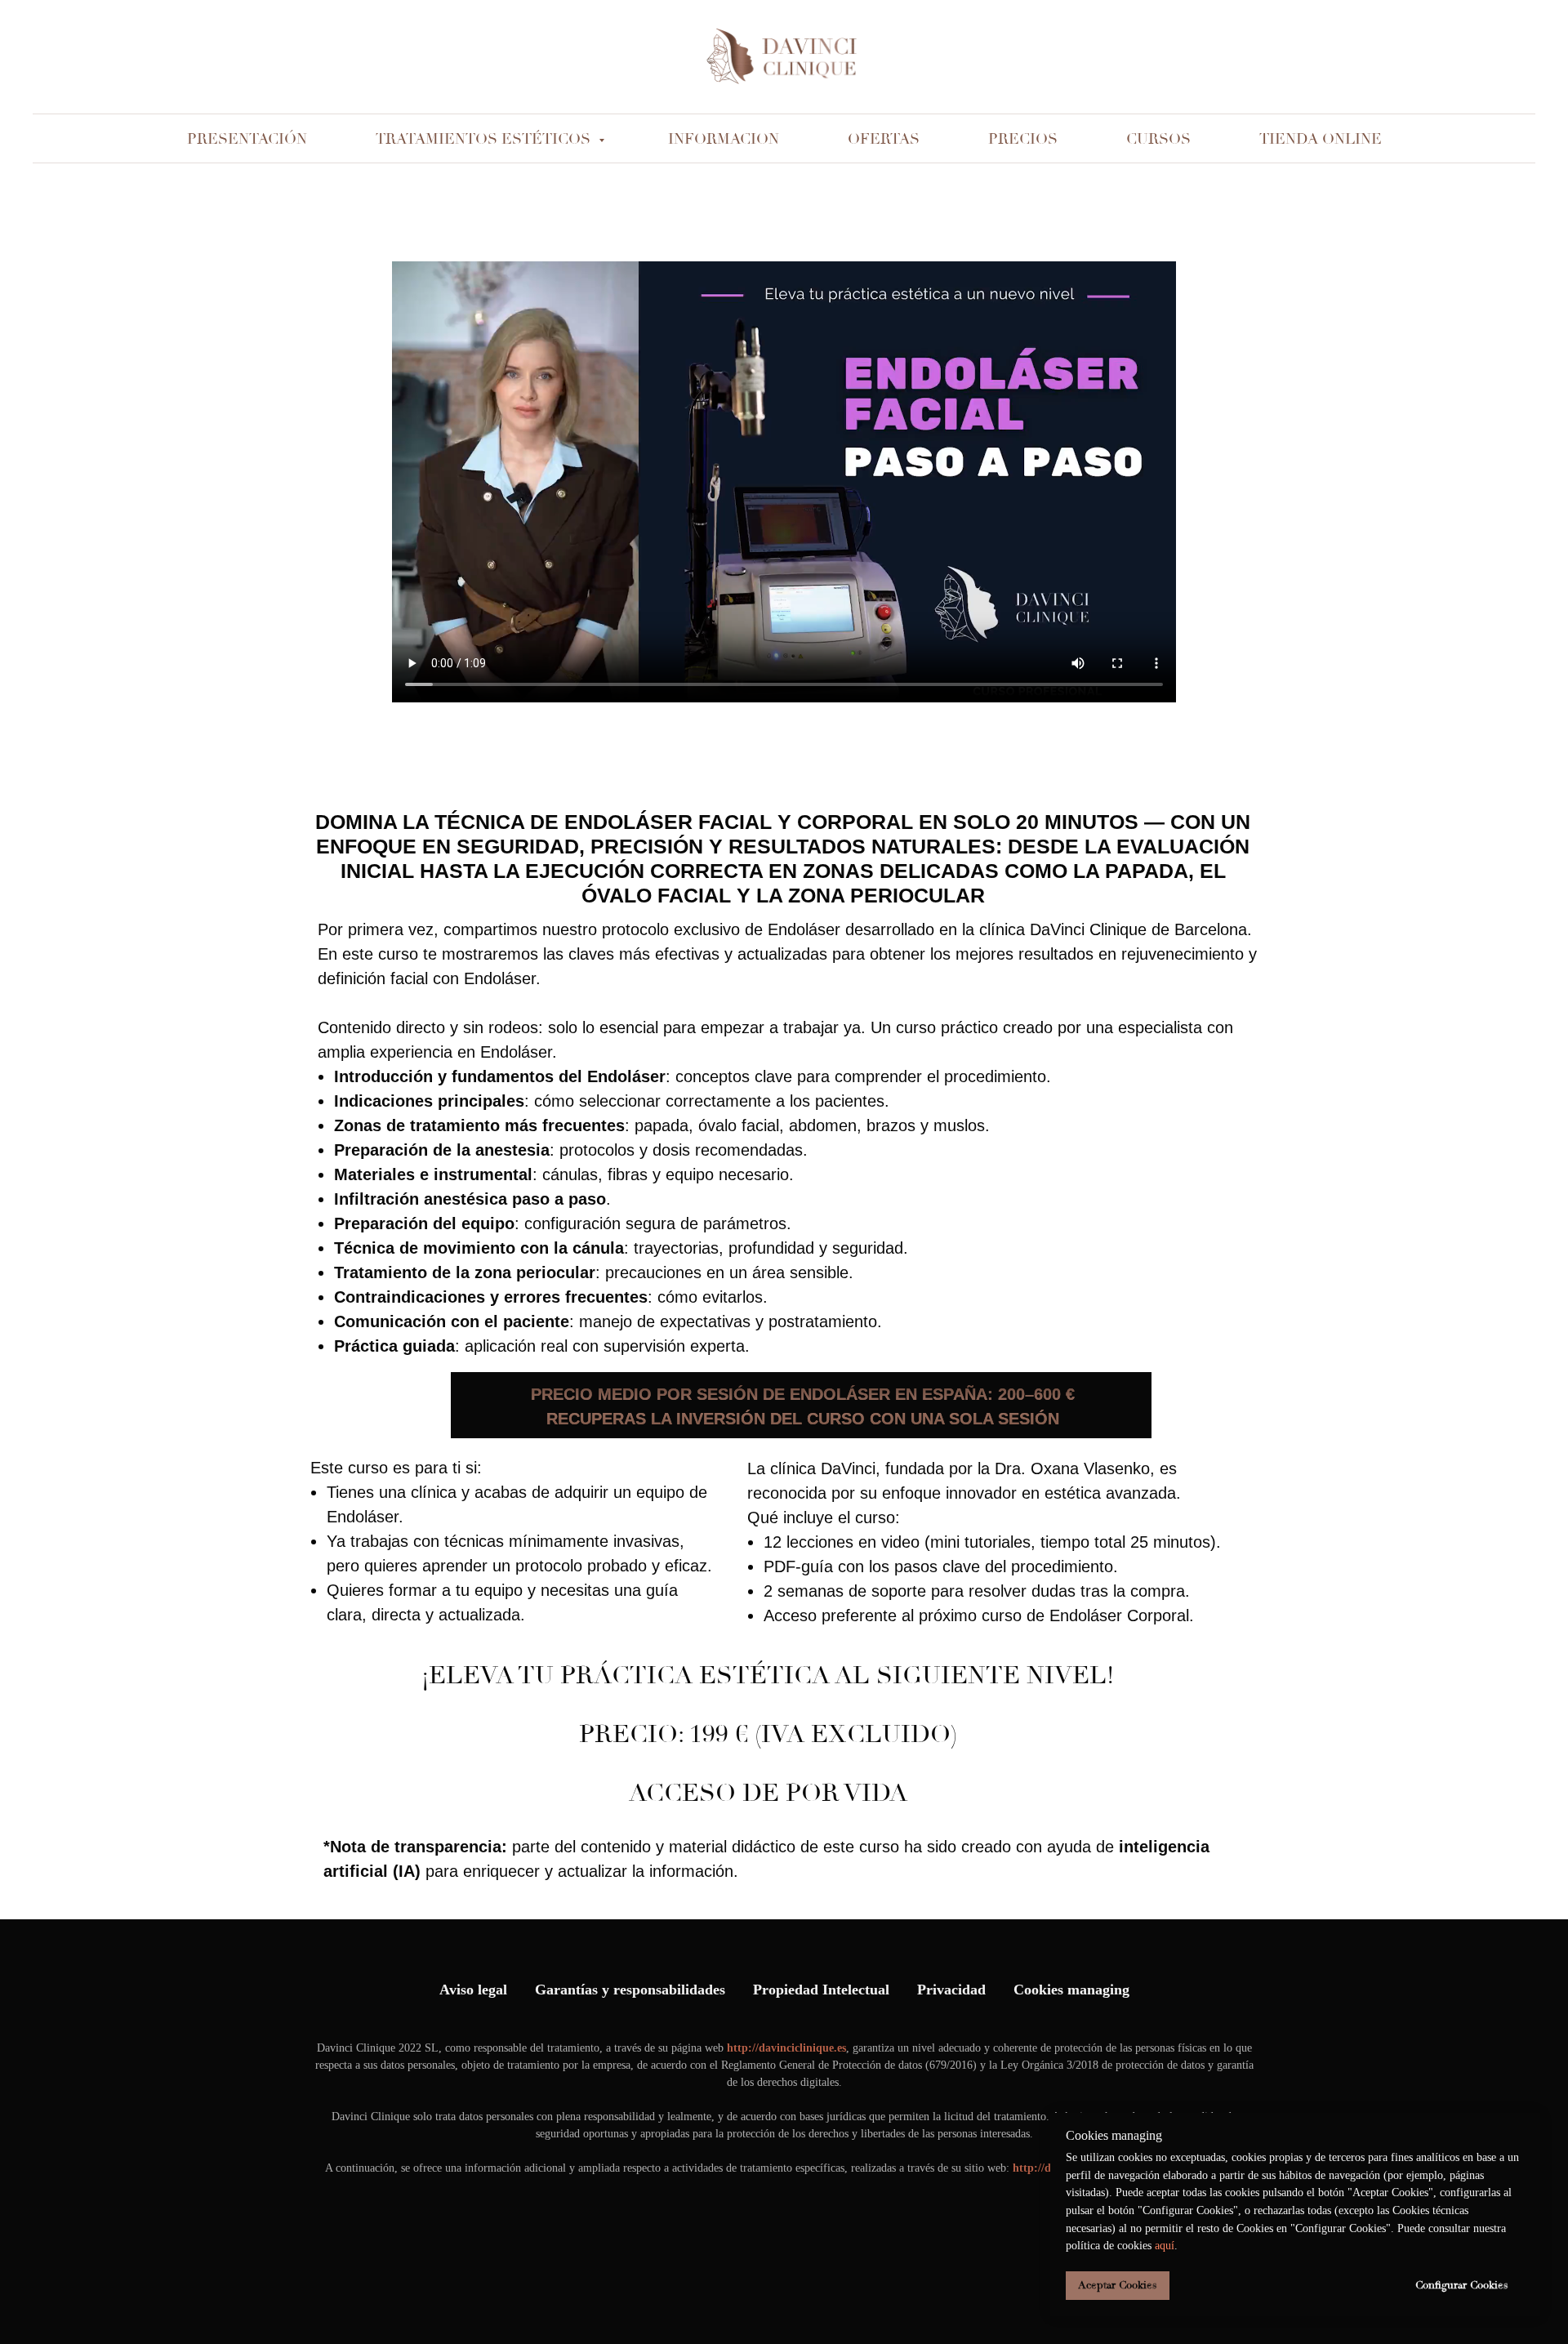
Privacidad (951, 1990)
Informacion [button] (724, 139)
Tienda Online (1321, 139)
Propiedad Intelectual (821, 1990)
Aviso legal (473, 1990)
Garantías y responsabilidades (630, 1990)
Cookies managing (1071, 1990)
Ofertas (884, 139)
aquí (1165, 2246)
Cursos (1158, 139)
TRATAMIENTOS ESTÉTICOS (485, 139)
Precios (1023, 139)
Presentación (247, 139)
